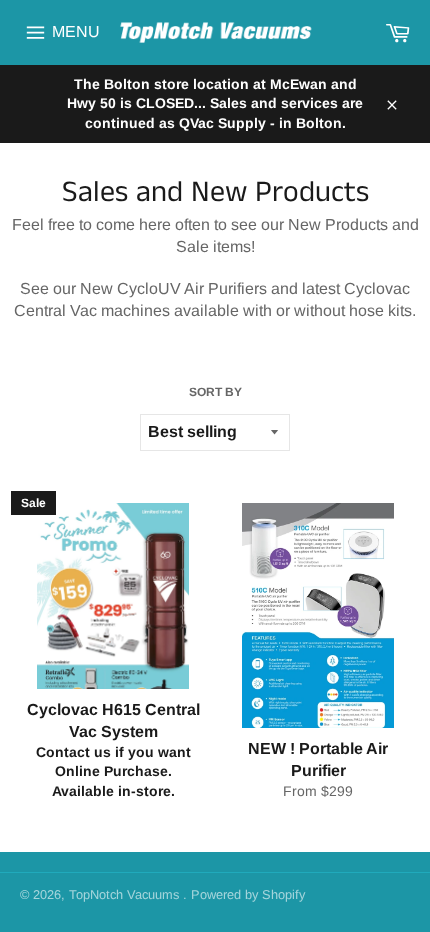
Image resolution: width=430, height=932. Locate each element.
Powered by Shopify (248, 894)
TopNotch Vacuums (126, 894)
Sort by (215, 392)
